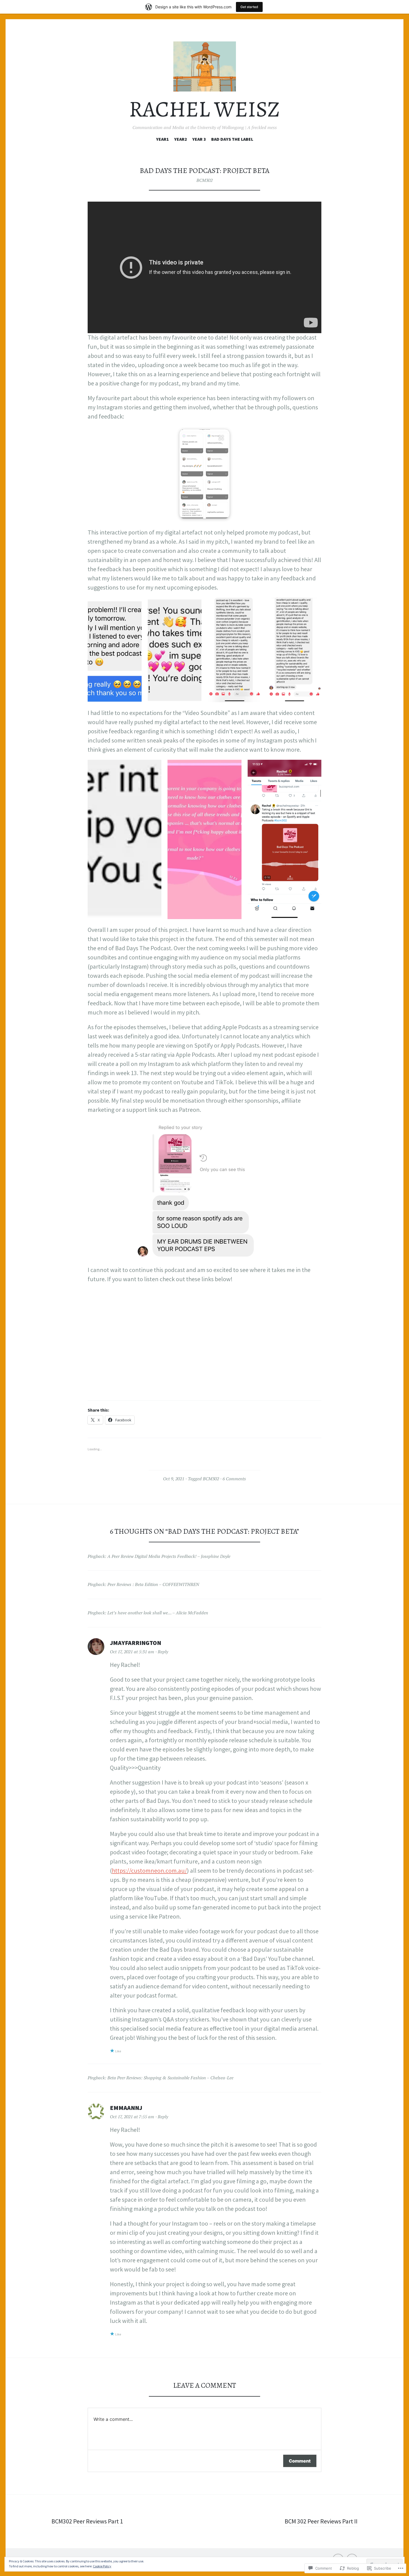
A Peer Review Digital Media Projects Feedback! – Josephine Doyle (169, 1556)
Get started (249, 7)
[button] (204, 474)
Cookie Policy (102, 2566)
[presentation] (185, 514)
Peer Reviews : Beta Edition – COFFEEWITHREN (153, 1584)
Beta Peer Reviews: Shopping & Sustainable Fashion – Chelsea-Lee (170, 2078)
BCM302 (204, 180)
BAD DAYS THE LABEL (232, 139)
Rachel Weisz (204, 109)
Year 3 (199, 139)
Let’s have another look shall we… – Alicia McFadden (158, 1613)
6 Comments (234, 1479)
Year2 (181, 139)
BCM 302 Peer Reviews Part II (321, 2521)
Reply (163, 1652)
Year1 (162, 139)
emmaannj (126, 2108)
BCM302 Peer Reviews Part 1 (87, 2521)
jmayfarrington (135, 1643)
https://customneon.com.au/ (149, 1870)
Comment (300, 2461)
